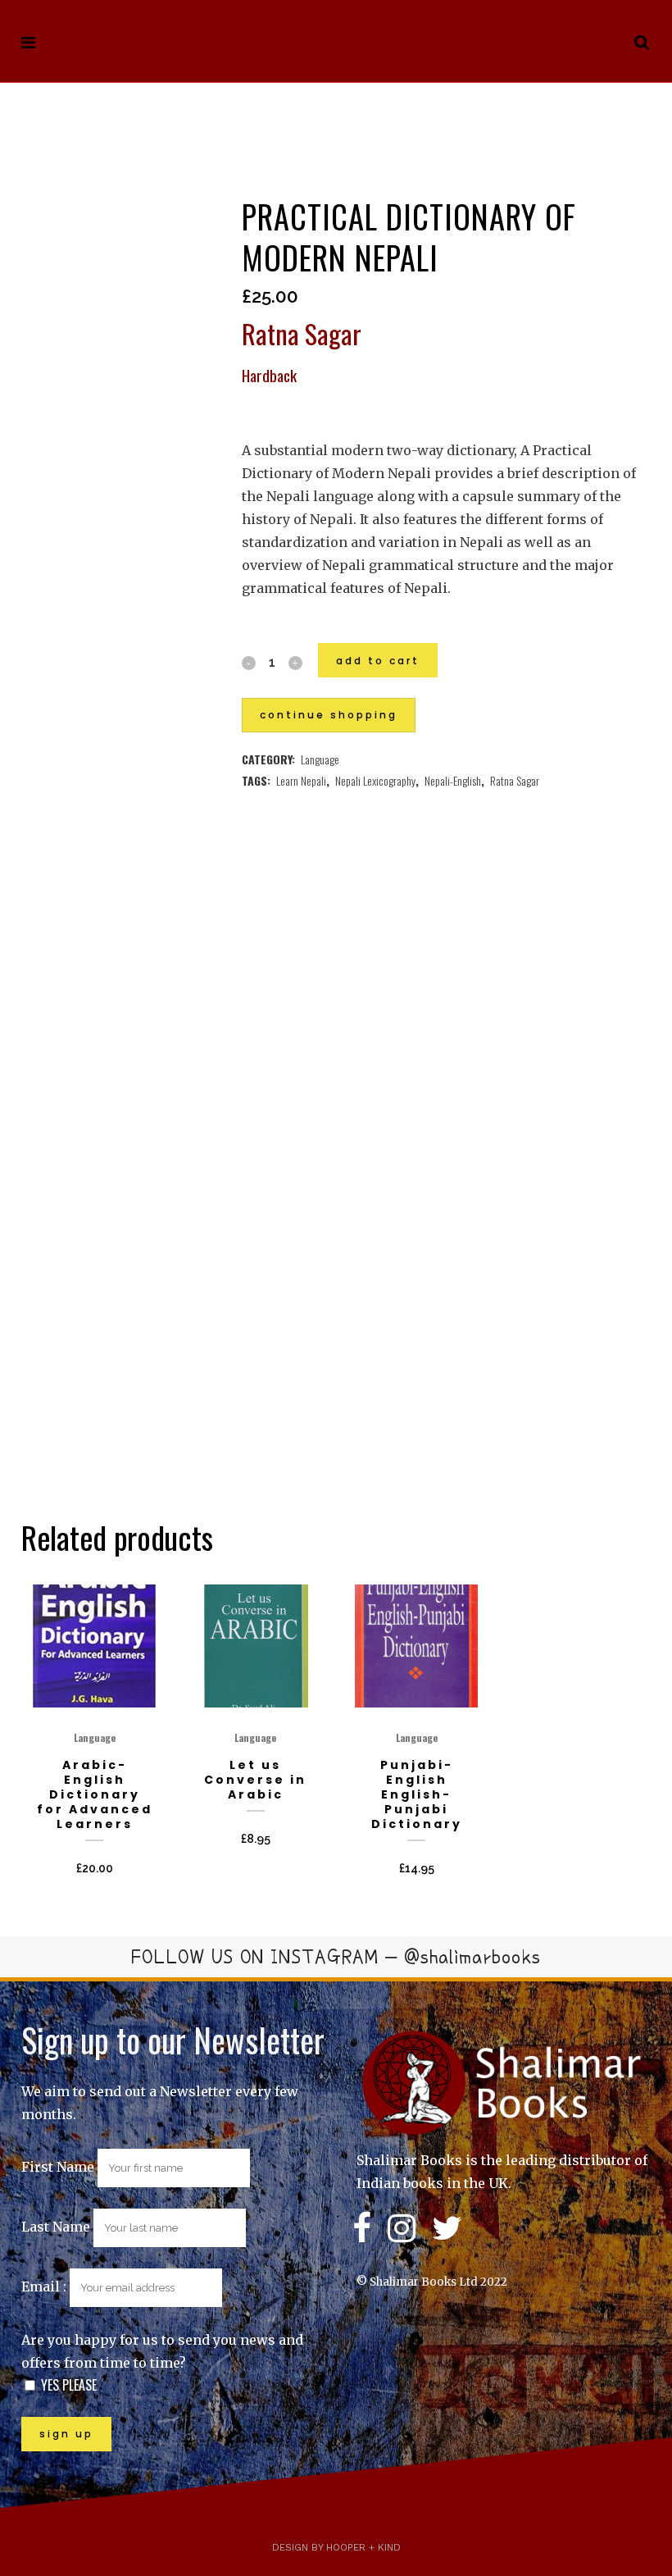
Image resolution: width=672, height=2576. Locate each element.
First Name (58, 2167)
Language (320, 759)
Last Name (56, 2227)
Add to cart (378, 661)
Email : (45, 2286)
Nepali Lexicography (375, 780)
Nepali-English (453, 780)
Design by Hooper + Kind (336, 2547)
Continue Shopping (329, 715)
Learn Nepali (301, 780)
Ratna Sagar (515, 780)
